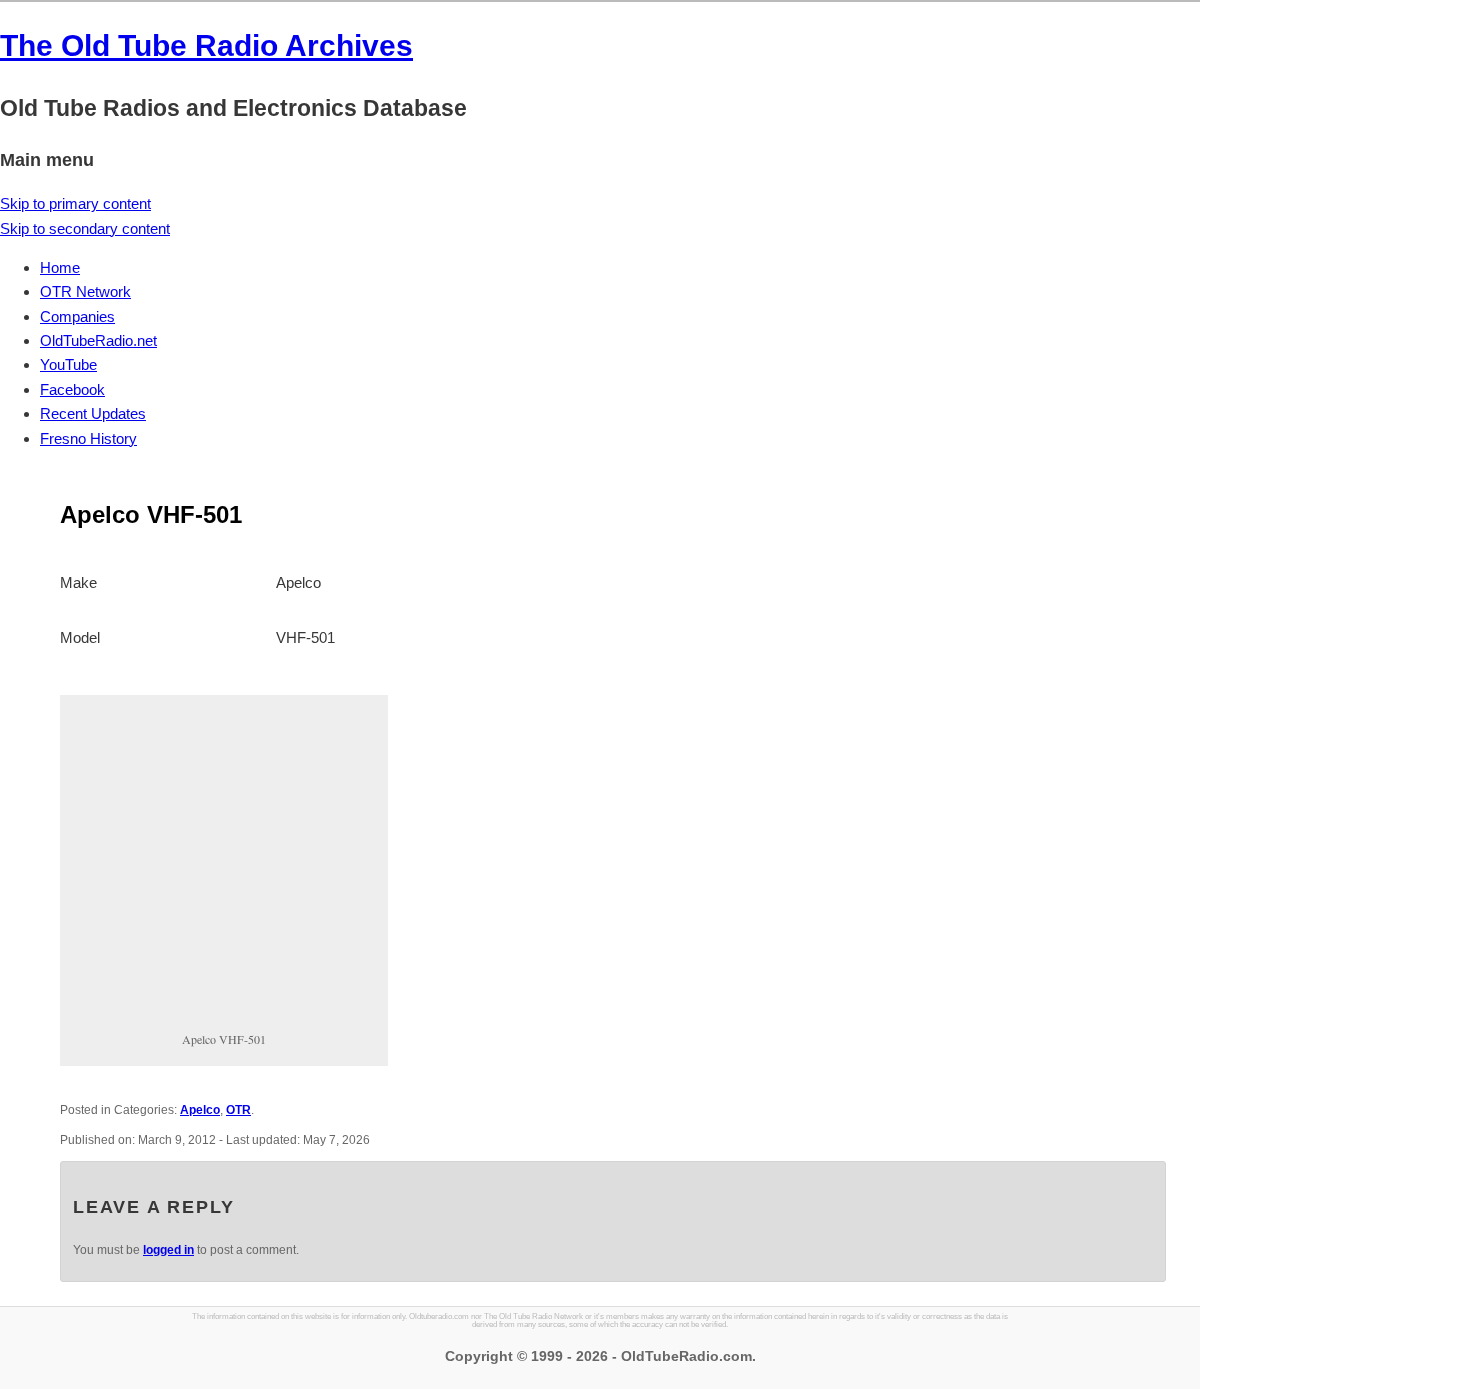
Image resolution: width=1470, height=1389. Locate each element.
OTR (238, 1110)
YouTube (68, 364)
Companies (77, 316)
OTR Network (85, 291)
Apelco (200, 1110)
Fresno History (88, 438)
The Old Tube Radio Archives (206, 45)
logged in (168, 1250)
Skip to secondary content (85, 228)
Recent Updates (93, 413)
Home (60, 267)
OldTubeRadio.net (98, 340)
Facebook (72, 389)
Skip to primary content (75, 203)
